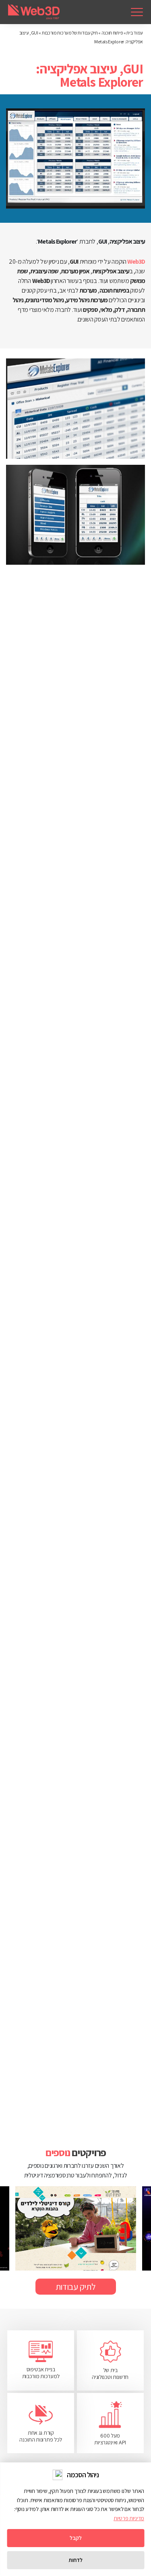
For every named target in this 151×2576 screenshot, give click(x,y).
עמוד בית (135, 33)
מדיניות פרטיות (129, 2518)
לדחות (75, 2560)
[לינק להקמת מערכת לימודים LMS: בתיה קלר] (76, 2228)
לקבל (76, 2538)
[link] (137, 12)
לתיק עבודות (76, 2287)
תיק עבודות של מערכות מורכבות (70, 33)
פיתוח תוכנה (112, 33)
